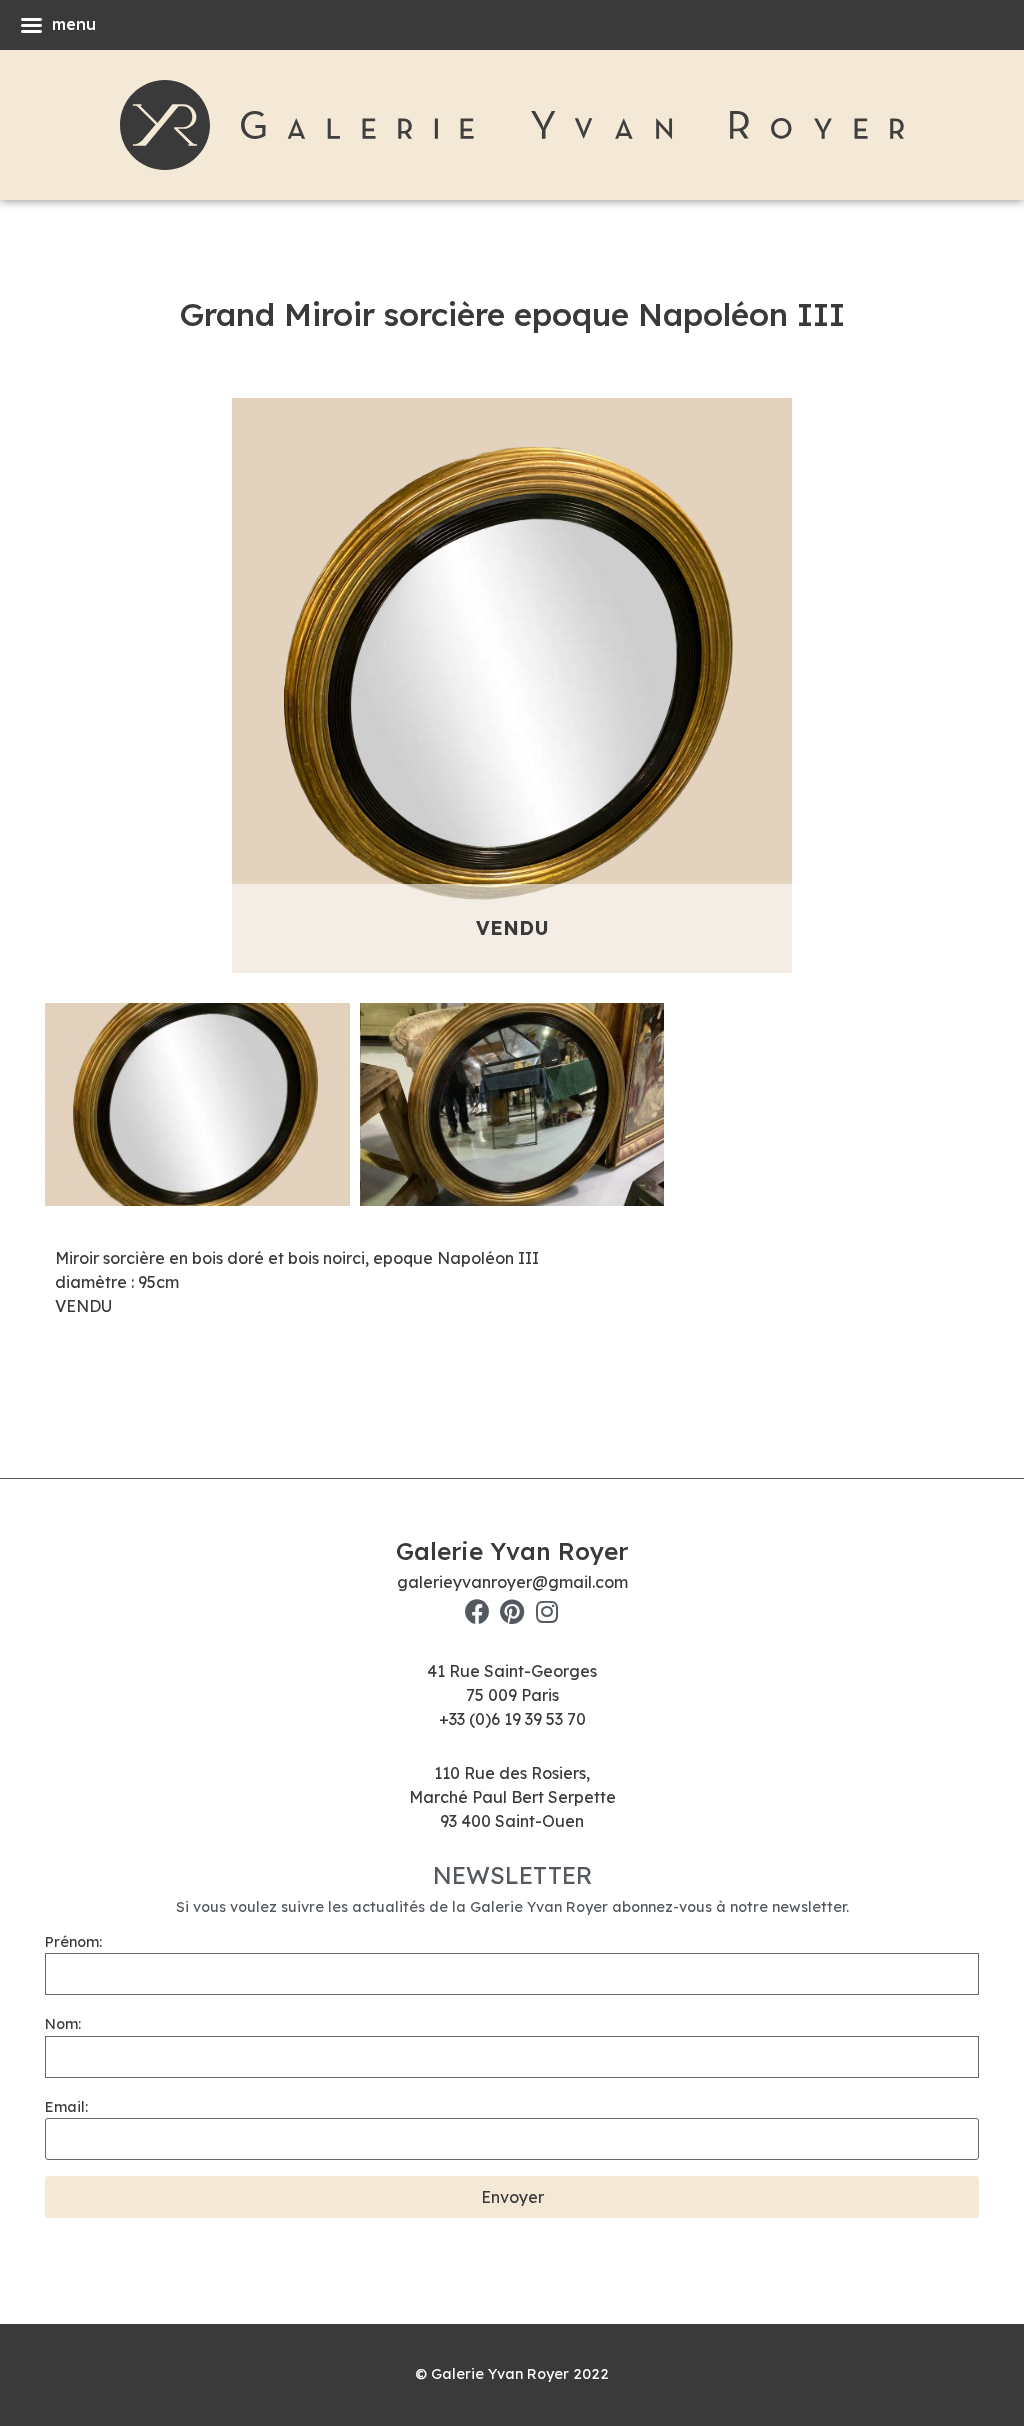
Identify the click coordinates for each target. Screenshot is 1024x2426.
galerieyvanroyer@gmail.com (512, 1582)
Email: (66, 2107)
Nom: (63, 2024)
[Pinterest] (512, 1611)
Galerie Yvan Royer (512, 1551)
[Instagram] (547, 1611)
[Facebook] (477, 1611)
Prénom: (73, 1942)
